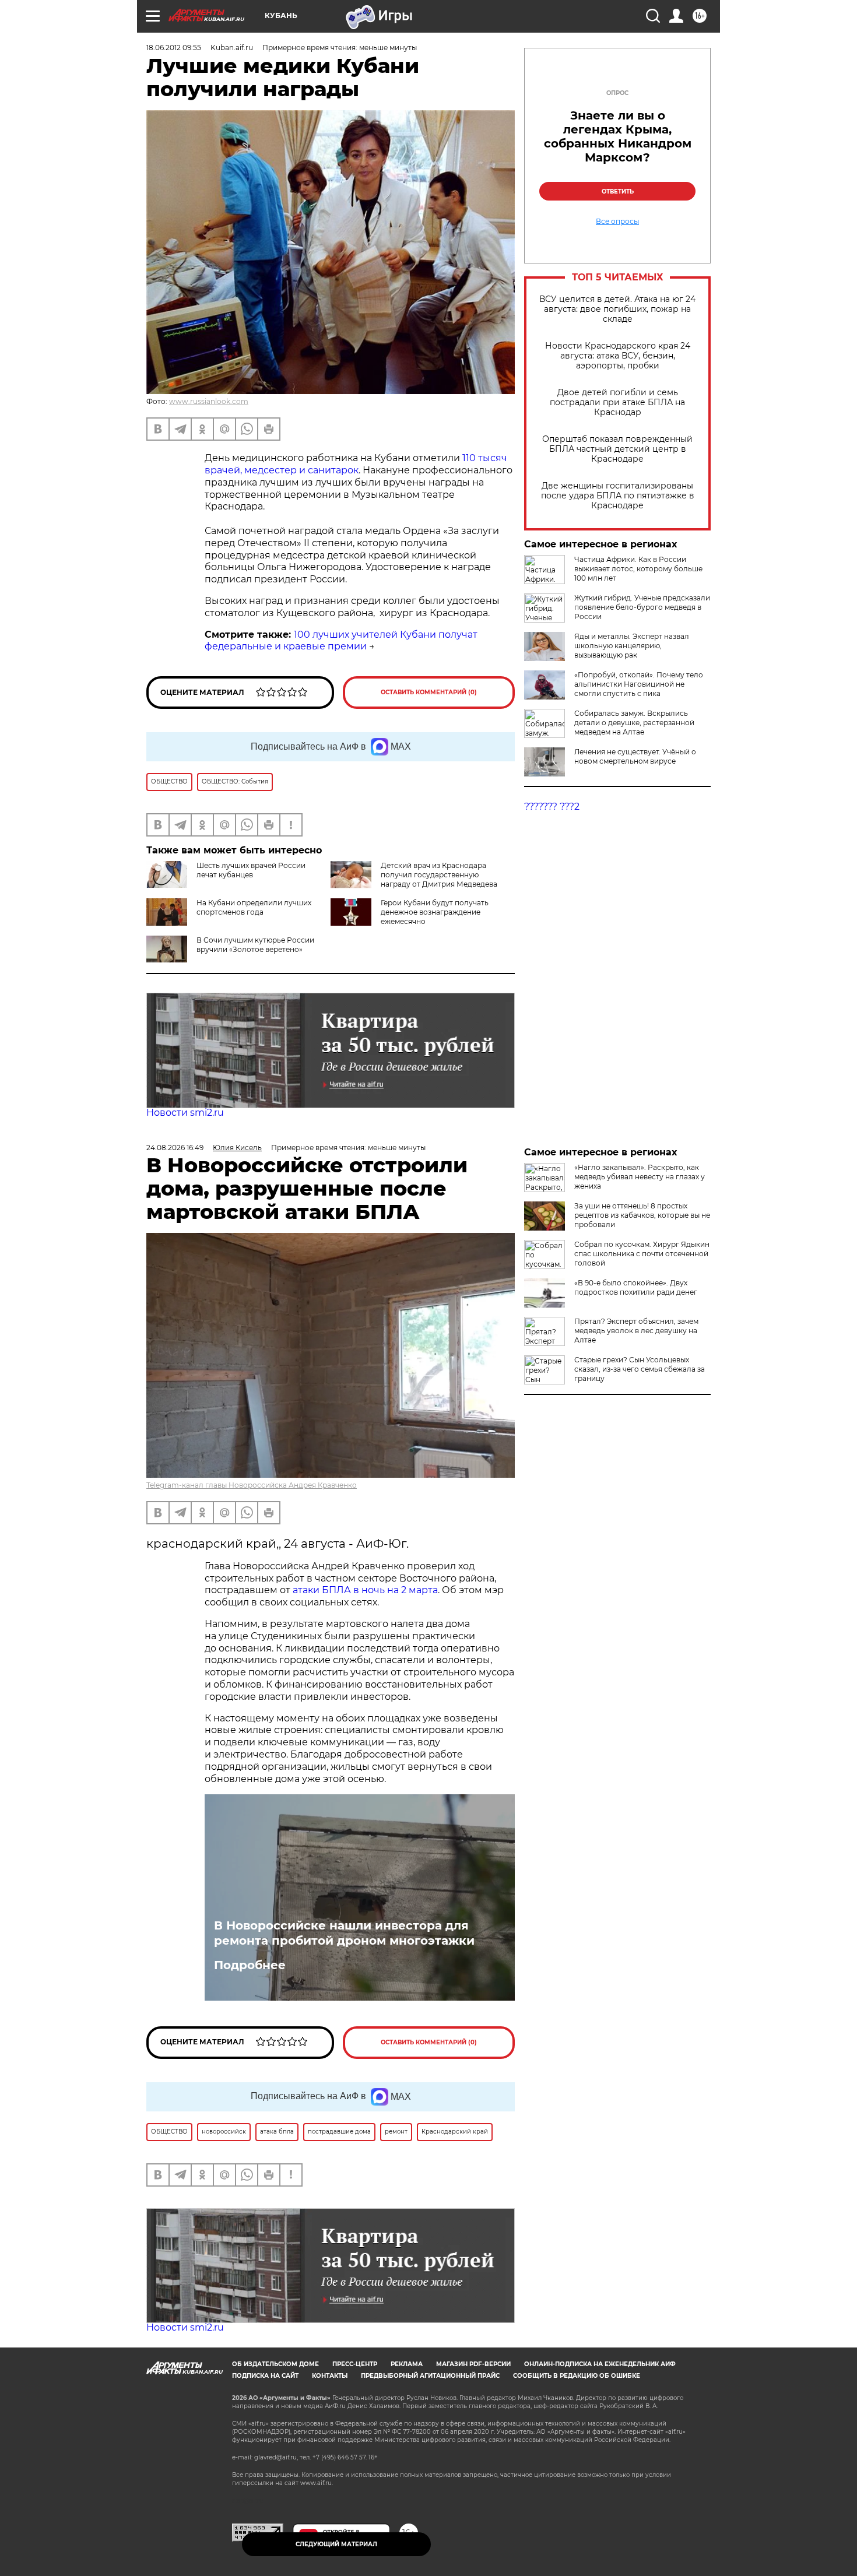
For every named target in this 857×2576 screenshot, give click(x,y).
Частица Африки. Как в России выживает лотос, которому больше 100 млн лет (638, 569)
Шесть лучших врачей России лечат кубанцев (251, 870)
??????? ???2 (552, 806)
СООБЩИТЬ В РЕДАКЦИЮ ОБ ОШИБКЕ (577, 2376)
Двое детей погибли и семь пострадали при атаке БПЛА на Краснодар (617, 403)
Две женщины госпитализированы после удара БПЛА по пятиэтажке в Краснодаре (618, 496)
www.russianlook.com (209, 401)
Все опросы (617, 222)
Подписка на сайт (265, 2376)
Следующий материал (336, 2544)
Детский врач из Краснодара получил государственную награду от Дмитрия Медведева (439, 875)
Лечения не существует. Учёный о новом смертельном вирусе (635, 756)
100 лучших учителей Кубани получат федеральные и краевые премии (341, 641)
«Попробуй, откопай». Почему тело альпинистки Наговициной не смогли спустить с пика (639, 684)
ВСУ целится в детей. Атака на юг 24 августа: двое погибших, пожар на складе (617, 309)
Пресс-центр (355, 2364)
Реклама (407, 2364)
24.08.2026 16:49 (175, 1148)
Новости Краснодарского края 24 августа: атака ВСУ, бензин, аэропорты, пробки (618, 356)
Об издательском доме (275, 2364)
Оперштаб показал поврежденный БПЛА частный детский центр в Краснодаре (617, 449)
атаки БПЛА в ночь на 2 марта (365, 1590)
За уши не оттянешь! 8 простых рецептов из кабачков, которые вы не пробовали (642, 1215)
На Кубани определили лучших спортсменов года (254, 907)
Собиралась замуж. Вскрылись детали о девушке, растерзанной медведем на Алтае (634, 723)
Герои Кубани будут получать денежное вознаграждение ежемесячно (435, 912)
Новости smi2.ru (185, 1113)
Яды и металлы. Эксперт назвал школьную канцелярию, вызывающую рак (632, 646)
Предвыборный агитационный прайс (430, 2376)
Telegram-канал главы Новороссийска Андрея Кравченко (252, 1485)
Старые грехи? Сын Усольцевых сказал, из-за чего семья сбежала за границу (640, 1369)
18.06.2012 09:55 (174, 48)
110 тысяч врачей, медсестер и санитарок (356, 464)
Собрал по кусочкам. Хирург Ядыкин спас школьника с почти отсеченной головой (642, 1254)
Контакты (330, 2376)
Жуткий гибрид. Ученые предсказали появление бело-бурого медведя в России (642, 607)
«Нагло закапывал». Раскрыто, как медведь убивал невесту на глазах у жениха (640, 1177)
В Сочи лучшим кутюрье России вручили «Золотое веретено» (255, 945)
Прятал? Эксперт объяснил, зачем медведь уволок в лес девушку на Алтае (636, 1331)
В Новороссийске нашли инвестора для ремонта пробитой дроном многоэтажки (344, 1933)
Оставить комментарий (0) (429, 692)
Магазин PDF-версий (473, 2364)
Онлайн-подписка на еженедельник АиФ (600, 2364)
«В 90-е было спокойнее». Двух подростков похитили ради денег (636, 1287)
